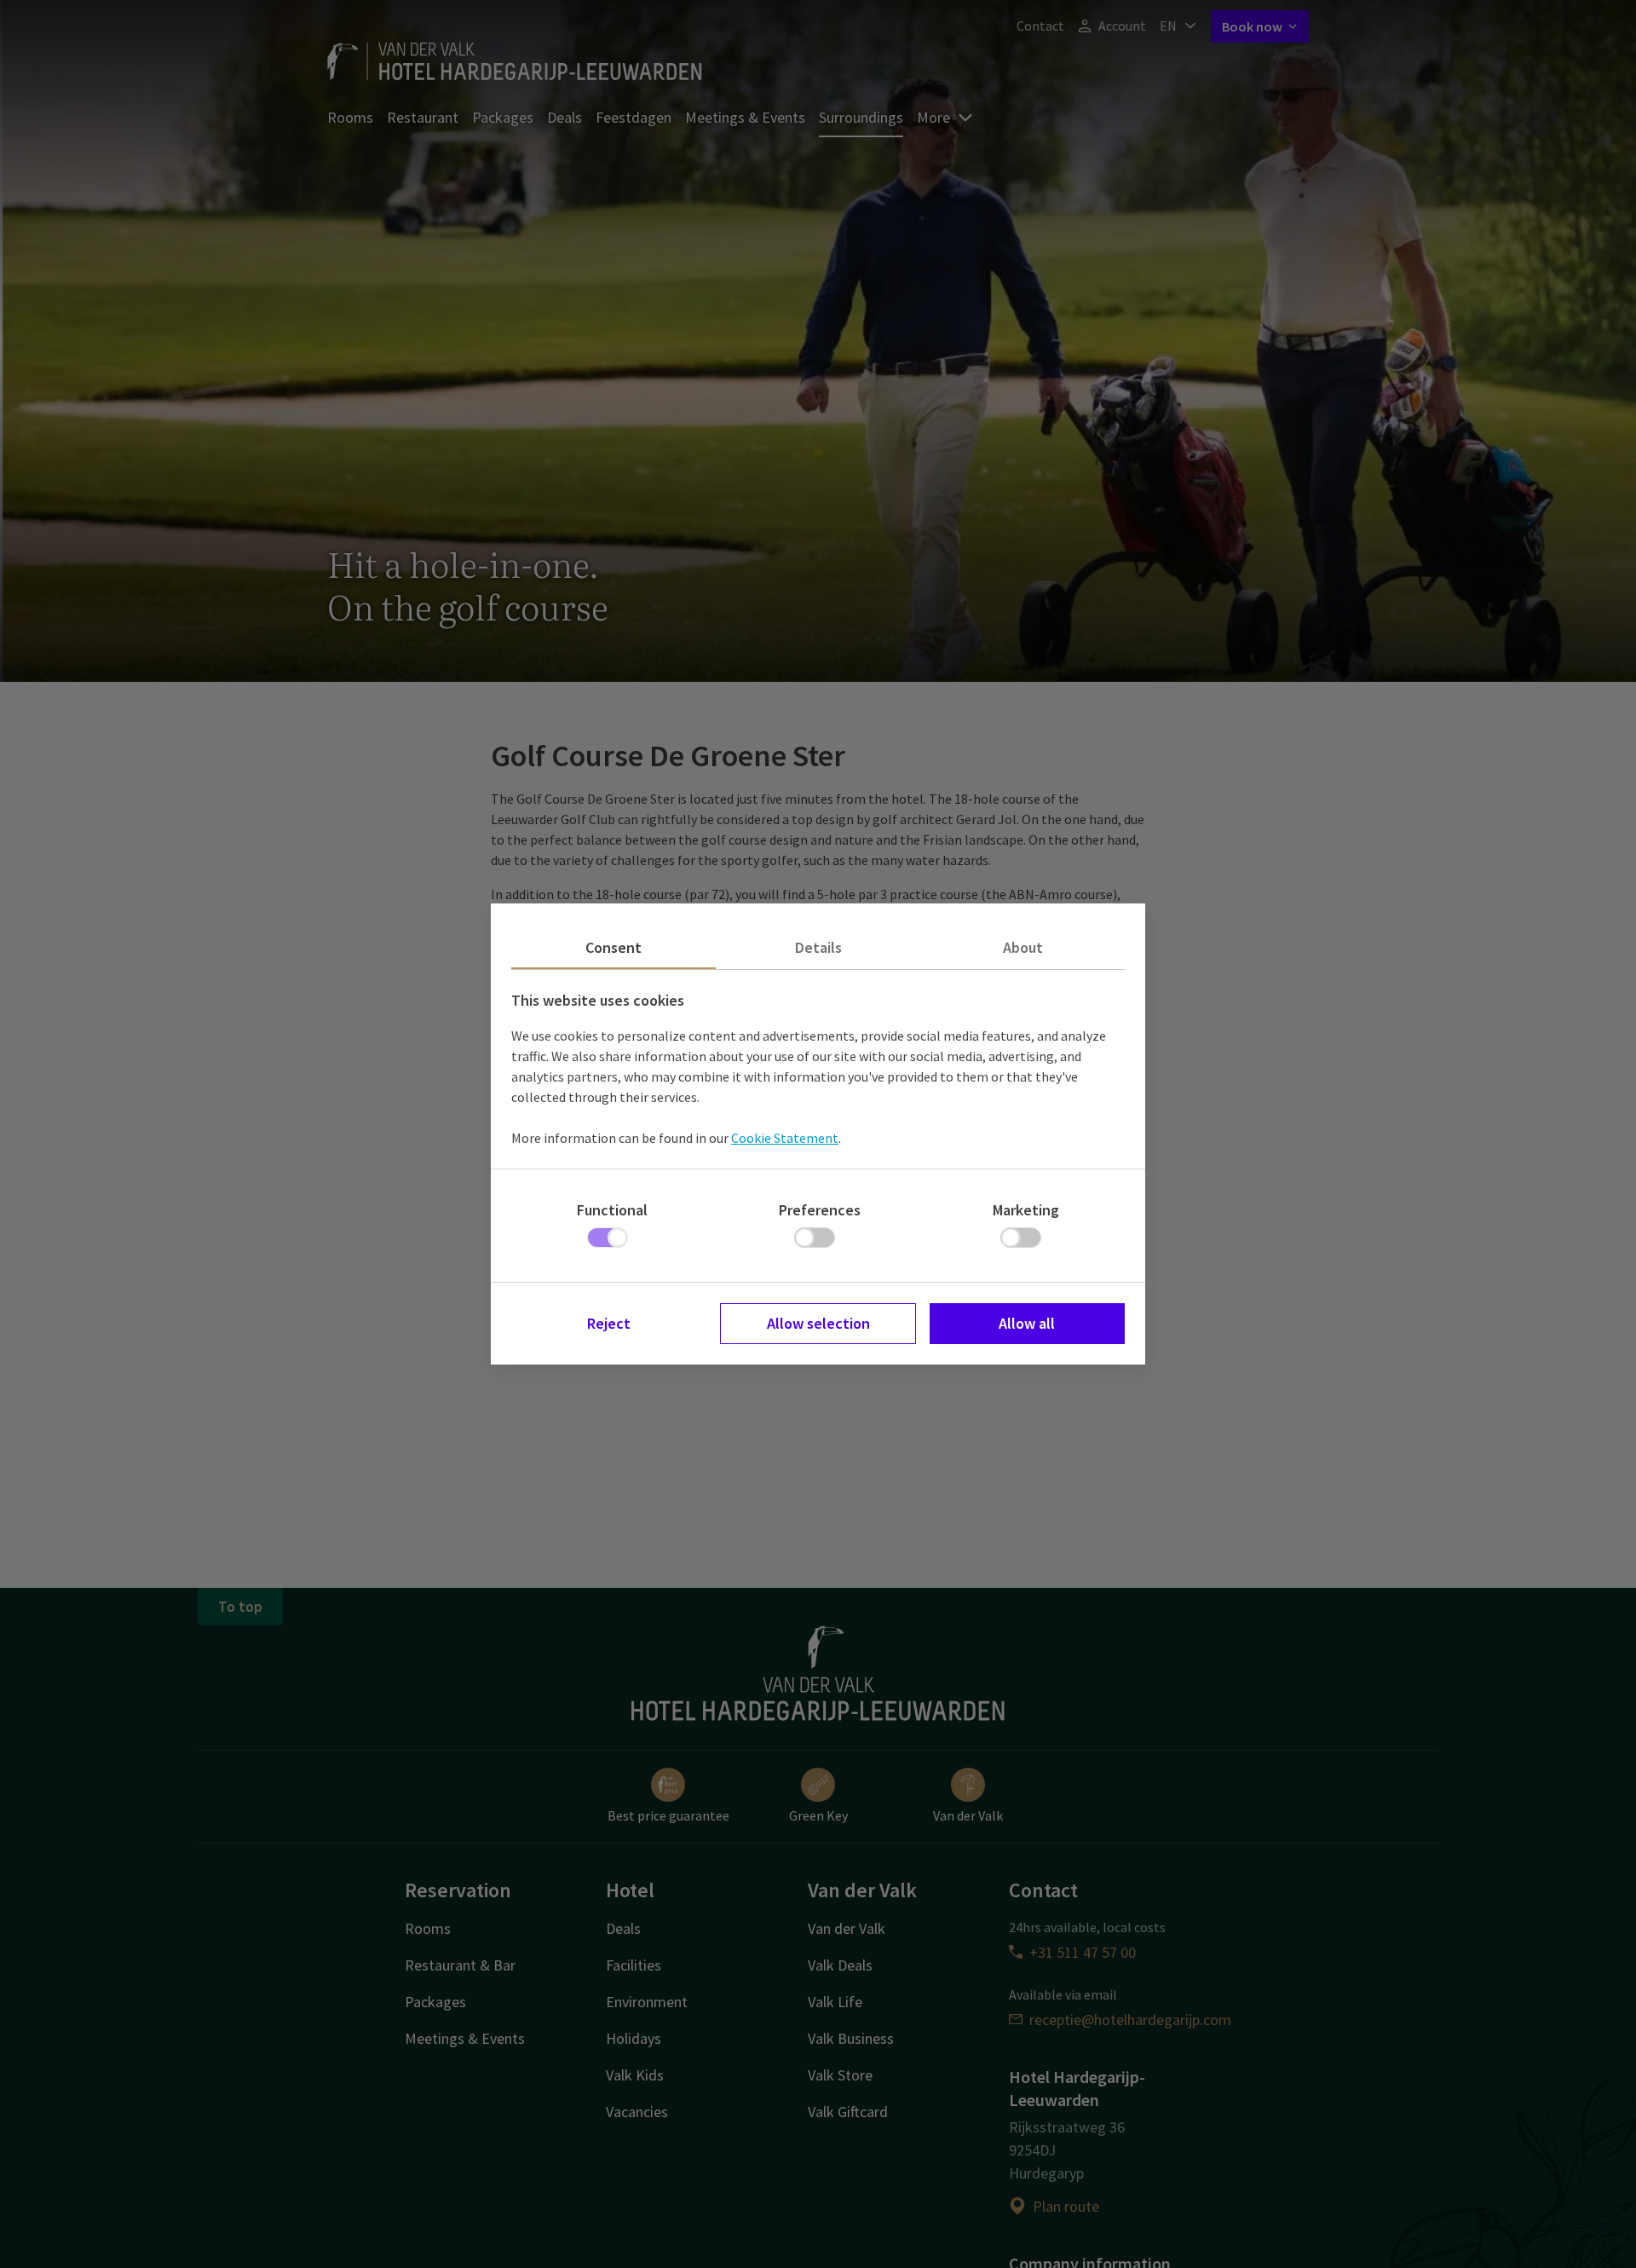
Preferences (820, 1210)
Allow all (1027, 1323)
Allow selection (818, 1323)
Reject (609, 1323)
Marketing (1026, 1210)
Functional (612, 1210)
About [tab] (1023, 947)
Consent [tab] (613, 947)
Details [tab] (818, 947)
